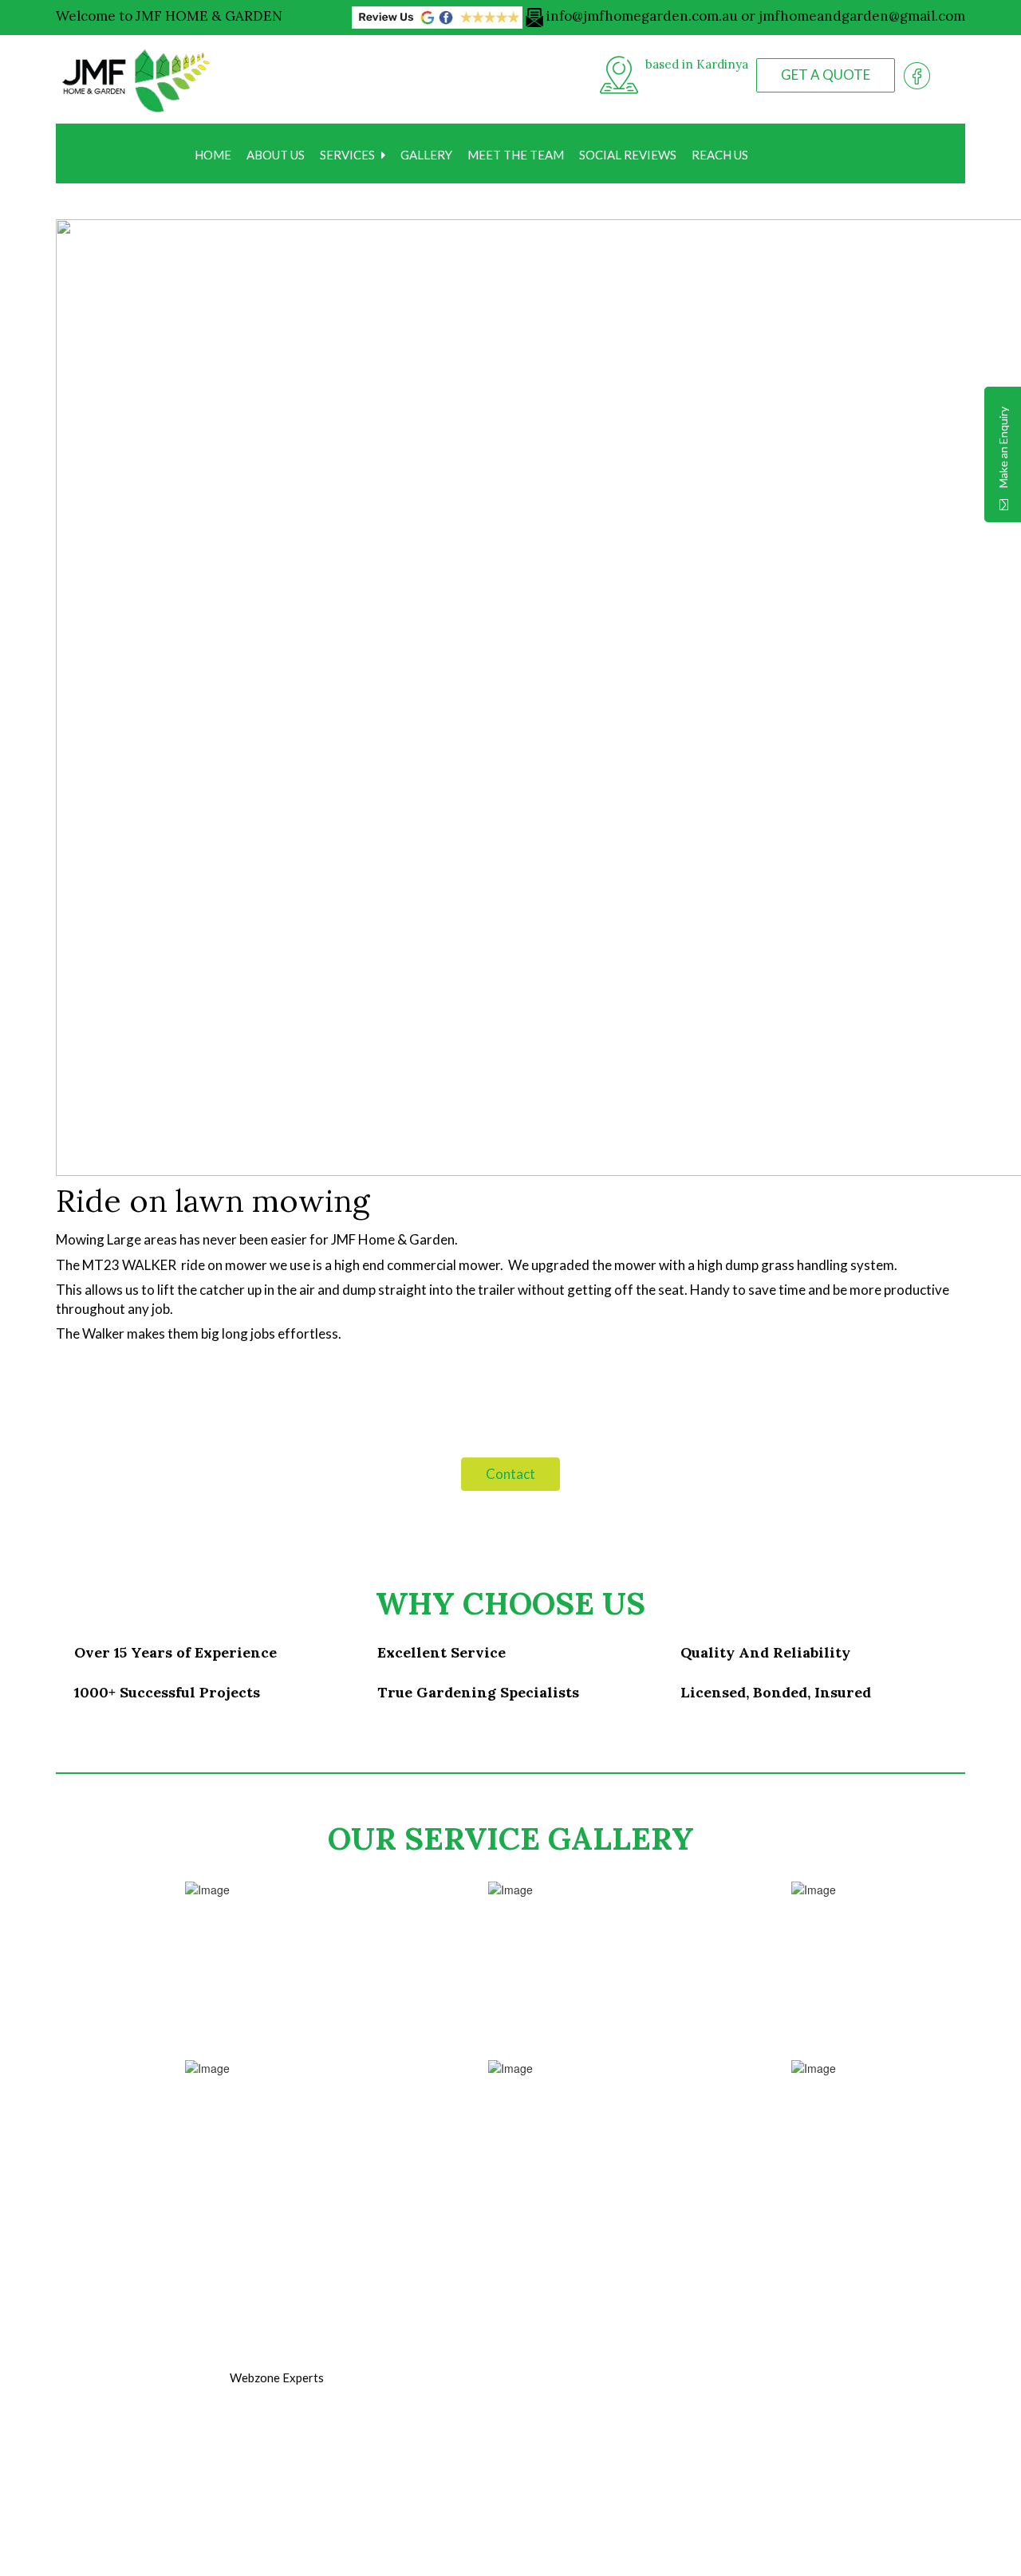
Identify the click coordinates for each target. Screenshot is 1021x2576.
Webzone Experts (277, 2377)
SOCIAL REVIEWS (628, 155)
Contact (510, 1474)
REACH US (720, 155)
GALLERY (426, 155)
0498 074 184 (861, 151)
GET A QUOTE (826, 75)
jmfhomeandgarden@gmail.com (862, 16)
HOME (213, 155)
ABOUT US (276, 155)
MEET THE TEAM (516, 155)
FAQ (371, 2481)
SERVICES (347, 155)
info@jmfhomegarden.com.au (642, 16)
